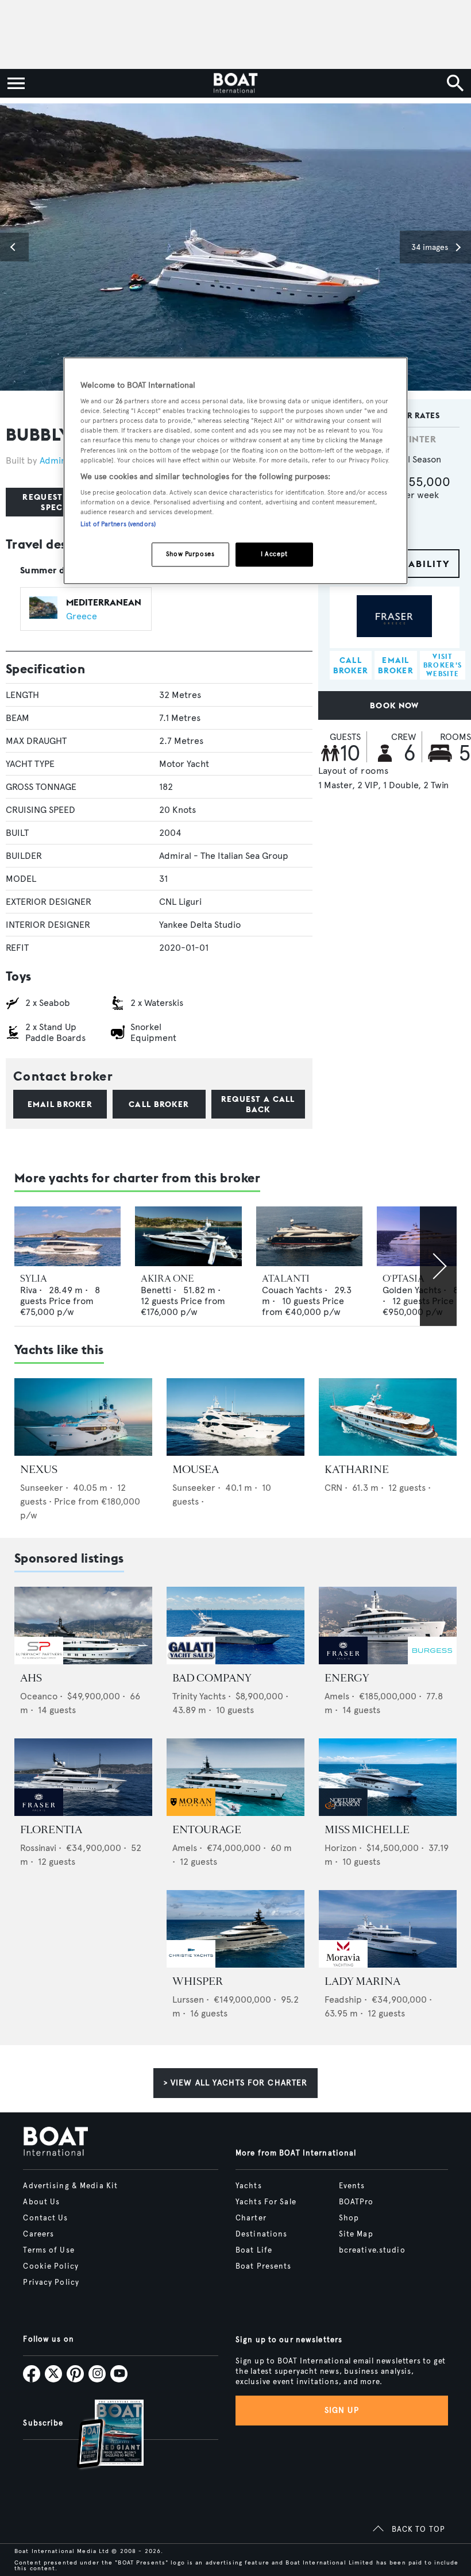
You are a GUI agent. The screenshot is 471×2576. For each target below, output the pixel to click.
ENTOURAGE (207, 1830)
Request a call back (258, 1104)
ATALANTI (286, 1279)
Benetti (156, 1290)
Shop (349, 2218)
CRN (333, 1488)
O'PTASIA (404, 1279)
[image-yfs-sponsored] (39, 1661)
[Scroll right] (438, 1266)
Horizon (341, 1848)
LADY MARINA (362, 1981)
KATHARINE (357, 1470)
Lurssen (188, 2000)
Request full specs (54, 502)
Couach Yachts (292, 1290)
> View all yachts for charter (235, 2083)
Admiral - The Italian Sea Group (224, 856)
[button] (14, 247)
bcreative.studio (372, 2250)
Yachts (249, 2186)
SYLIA (34, 1279)
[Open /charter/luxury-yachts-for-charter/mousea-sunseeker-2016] (235, 1417)
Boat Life (254, 2250)
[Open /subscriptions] (101, 2436)
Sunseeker (42, 1488)
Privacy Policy (51, 2282)
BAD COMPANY (212, 1678)
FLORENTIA (51, 1830)
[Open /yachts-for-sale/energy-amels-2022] (388, 1626)
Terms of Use (49, 2250)
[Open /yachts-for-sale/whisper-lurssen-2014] (235, 1929)
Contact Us (45, 2218)
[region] (235, 471)
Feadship (343, 2000)
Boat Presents (264, 2266)
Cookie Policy (51, 2266)
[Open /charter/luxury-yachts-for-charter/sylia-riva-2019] (67, 1236)
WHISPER (198, 1981)
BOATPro (356, 2202)
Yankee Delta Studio (200, 925)
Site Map (356, 2234)
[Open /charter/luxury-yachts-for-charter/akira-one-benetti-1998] (188, 1236)
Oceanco (39, 1696)
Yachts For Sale (266, 2202)
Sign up (342, 2410)
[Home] (235, 83)
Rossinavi (38, 1848)
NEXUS (39, 1470)
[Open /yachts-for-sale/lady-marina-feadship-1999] (388, 1929)
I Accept (274, 554)
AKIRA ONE (167, 1279)
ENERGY (347, 1678)
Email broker (60, 1104)
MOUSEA (196, 1470)
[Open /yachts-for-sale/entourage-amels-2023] (235, 1777)
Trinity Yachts (199, 1696)
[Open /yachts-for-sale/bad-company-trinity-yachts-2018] (235, 1626)
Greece (82, 616)
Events (352, 2186)
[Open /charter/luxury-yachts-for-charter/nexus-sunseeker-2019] (83, 1417)
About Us (41, 2202)
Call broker (159, 1104)
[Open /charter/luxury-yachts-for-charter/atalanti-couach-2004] (309, 1236)
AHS (31, 1678)
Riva (28, 1290)
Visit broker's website (443, 665)
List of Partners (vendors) (118, 525)
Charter (251, 2218)
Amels (337, 1696)
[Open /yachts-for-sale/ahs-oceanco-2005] (83, 1626)
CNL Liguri (180, 902)
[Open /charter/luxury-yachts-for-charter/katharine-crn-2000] (388, 1417)
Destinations (261, 2234)
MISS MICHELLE (367, 1830)
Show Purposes (190, 554)
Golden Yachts (412, 1290)
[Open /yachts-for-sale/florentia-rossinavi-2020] (83, 1777)
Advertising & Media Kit (70, 2186)
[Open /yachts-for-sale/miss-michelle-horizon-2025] (388, 1777)
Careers (38, 2234)
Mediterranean (104, 602)
